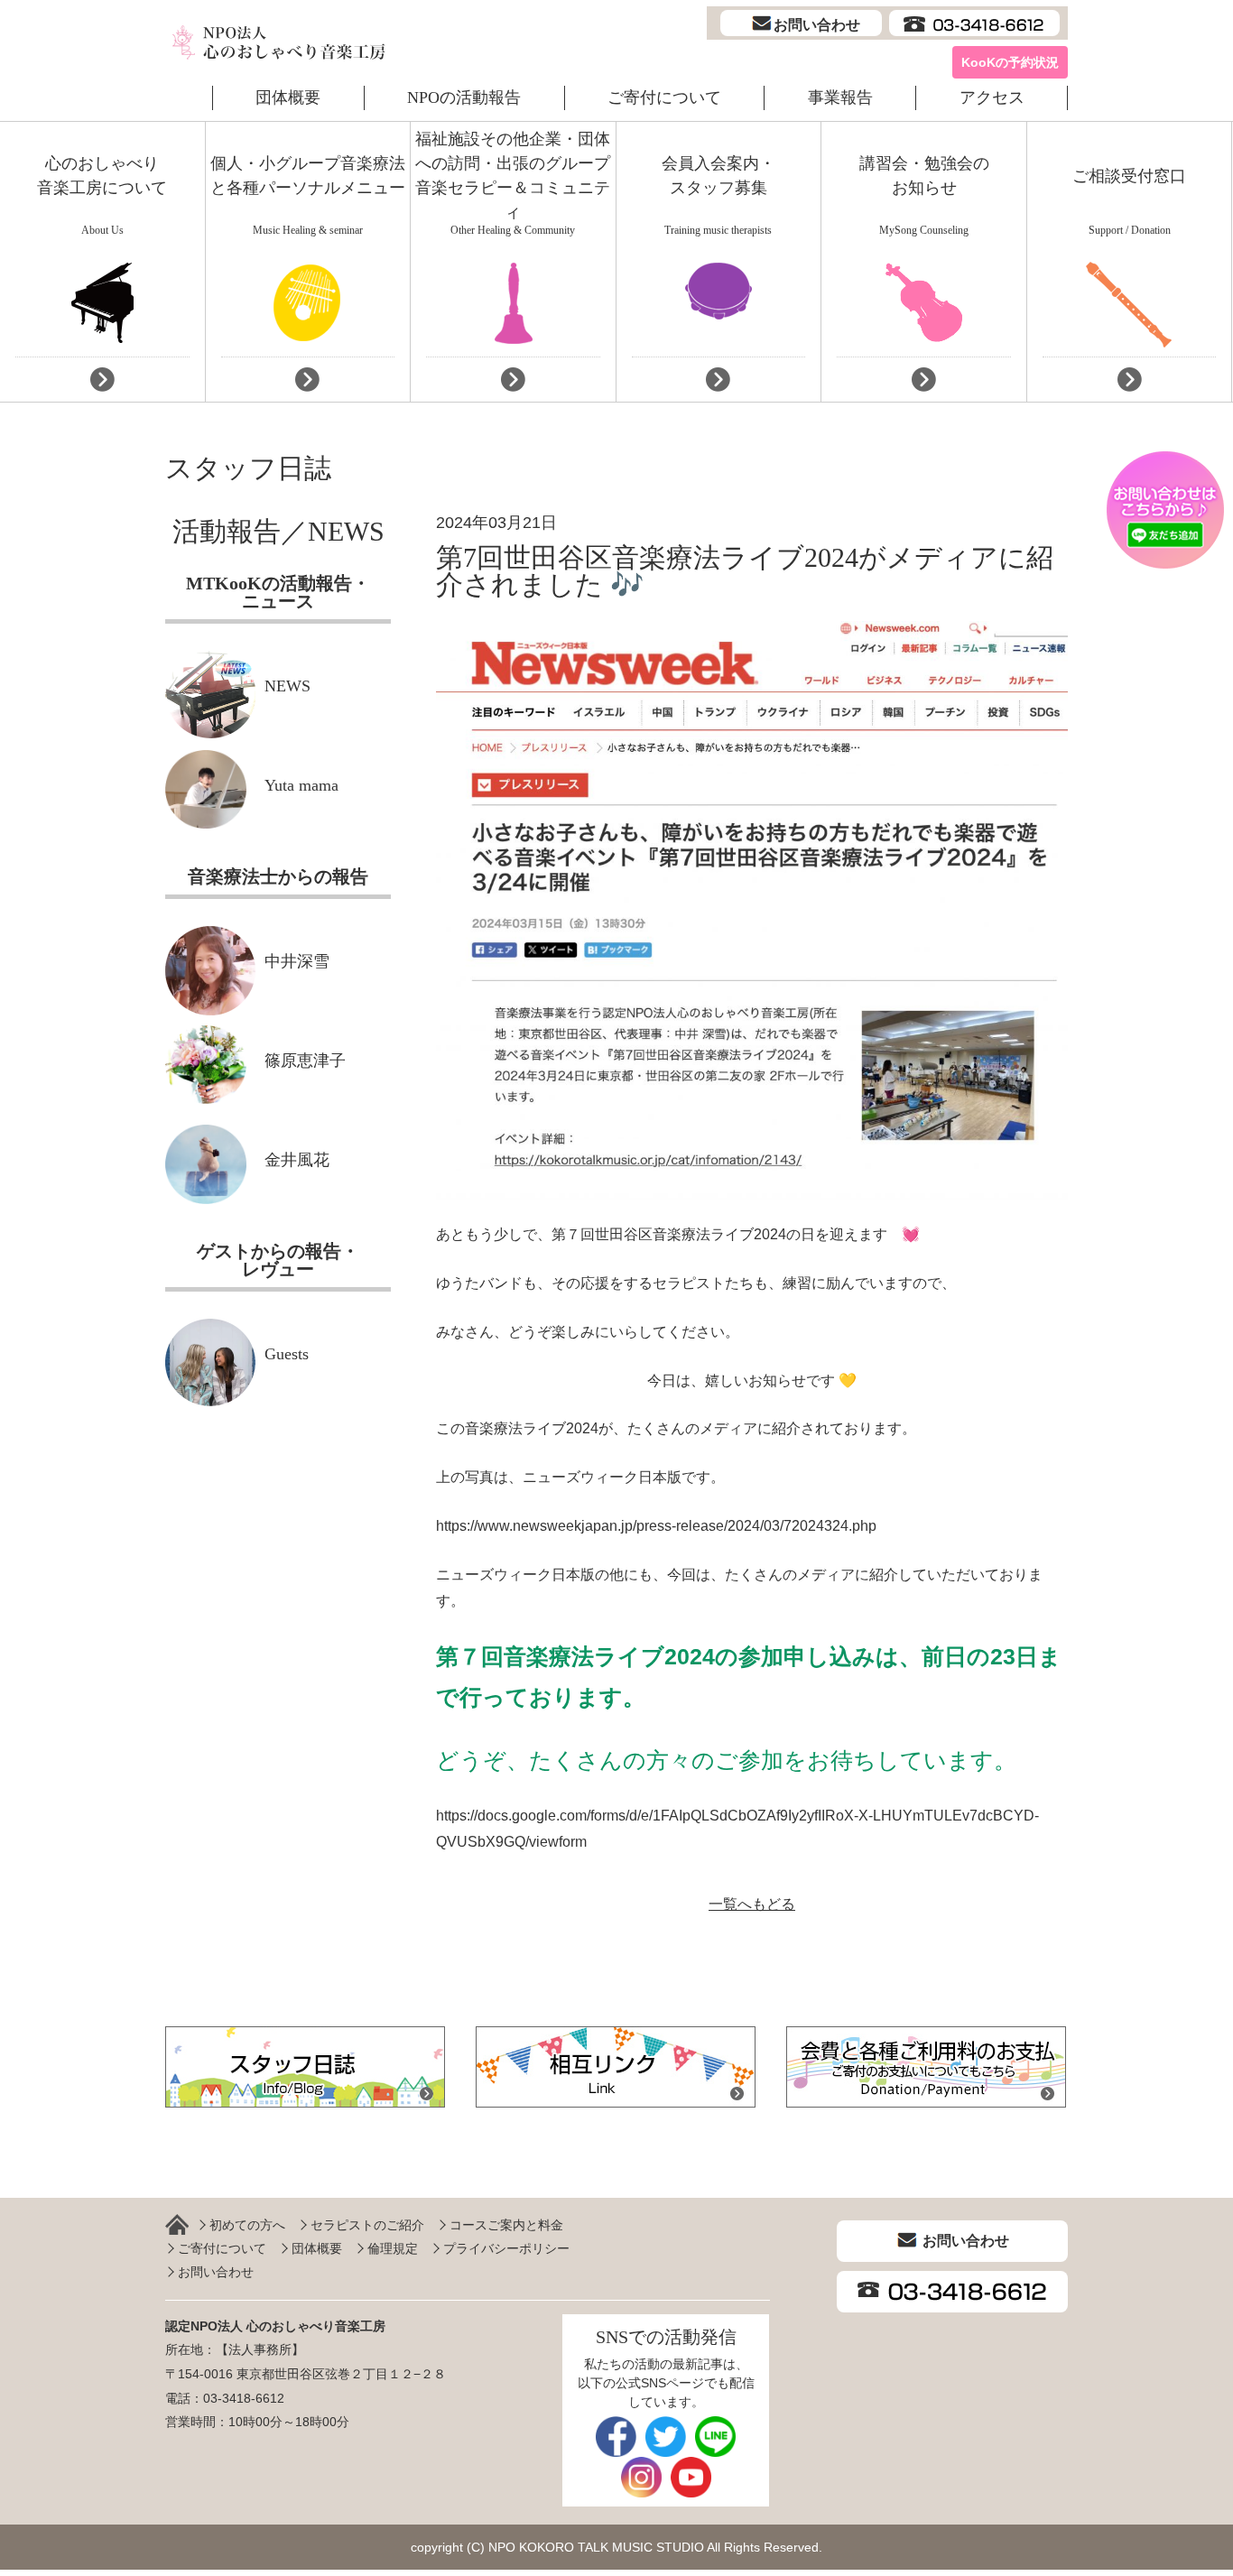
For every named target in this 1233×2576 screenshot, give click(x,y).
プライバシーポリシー (506, 2248)
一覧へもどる (752, 1904)
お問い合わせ (216, 2272)
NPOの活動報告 (464, 97)
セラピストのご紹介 (367, 2225)
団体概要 (288, 97)
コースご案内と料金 (506, 2225)
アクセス (992, 97)
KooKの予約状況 (1010, 62)
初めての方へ (247, 2225)
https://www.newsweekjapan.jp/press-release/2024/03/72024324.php (656, 1526)
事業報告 (840, 97)
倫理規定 (393, 2248)
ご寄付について (664, 97)
